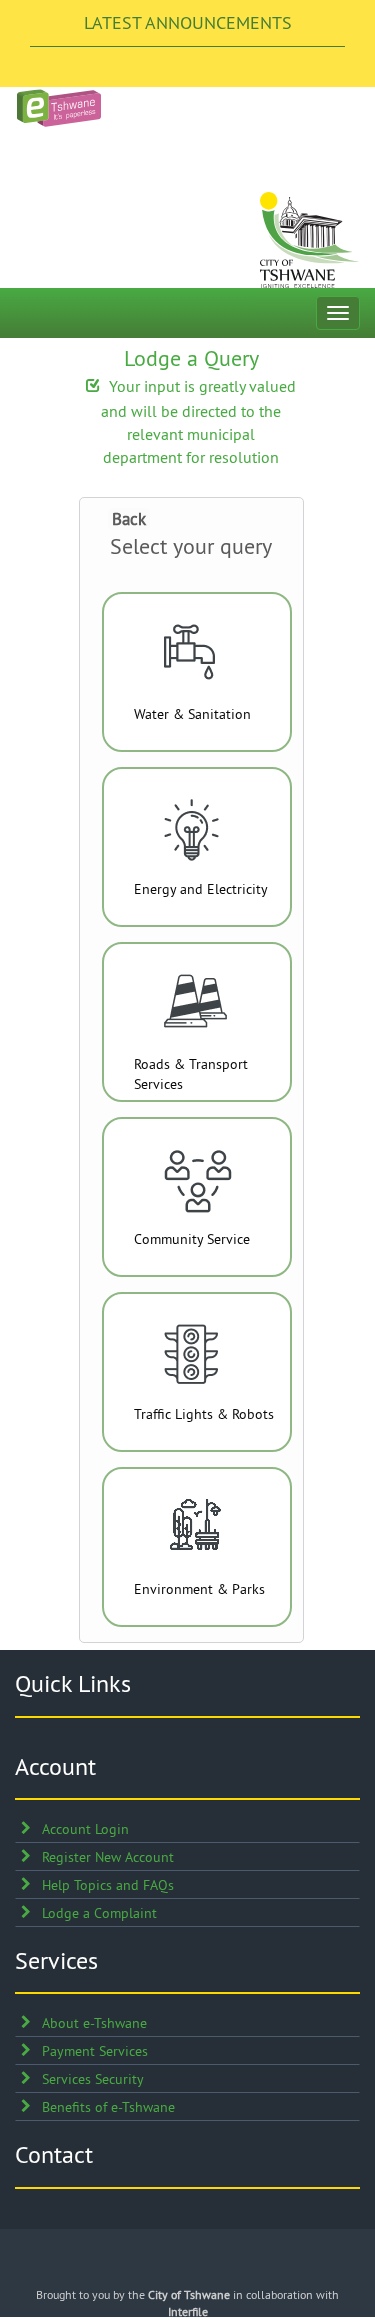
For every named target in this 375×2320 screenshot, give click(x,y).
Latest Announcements (188, 22)
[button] (129, 519)
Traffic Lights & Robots (204, 1414)
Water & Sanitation (192, 714)
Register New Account (108, 1857)
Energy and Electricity (201, 889)
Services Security (93, 2079)
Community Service (192, 1239)
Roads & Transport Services (191, 1074)
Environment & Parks (199, 1589)
